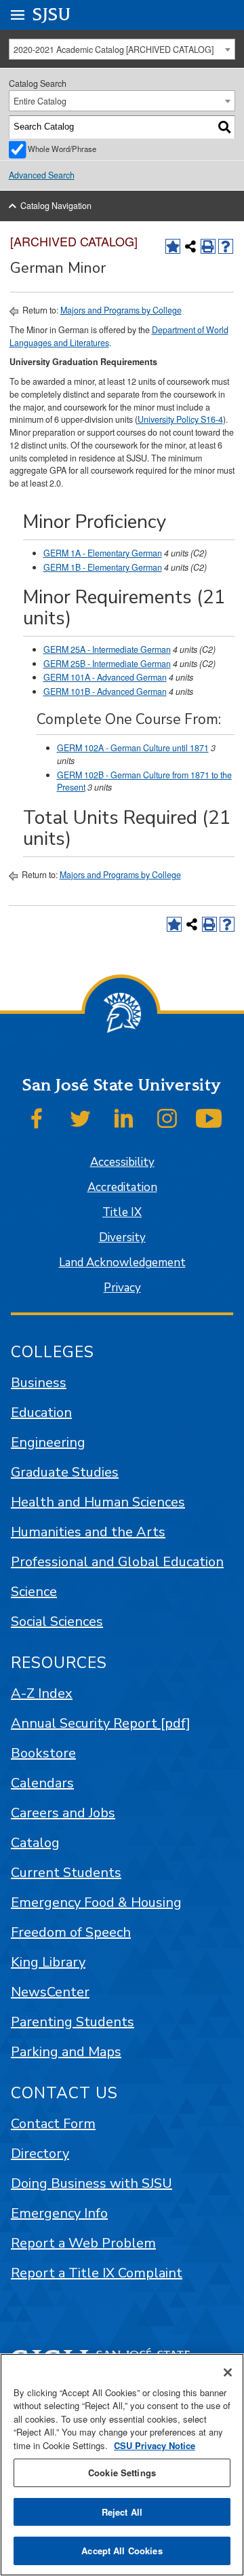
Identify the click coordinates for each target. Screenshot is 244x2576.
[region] (122, 2465)
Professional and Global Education (117, 1562)
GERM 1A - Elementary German (103, 553)
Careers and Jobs (63, 1813)
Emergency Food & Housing (96, 1902)
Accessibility (122, 1162)
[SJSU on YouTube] (209, 1118)
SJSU (52, 15)
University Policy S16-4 (180, 419)
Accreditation (122, 1187)
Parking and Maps (66, 2052)
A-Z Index (42, 1693)
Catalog (35, 1843)
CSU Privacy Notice (155, 2445)
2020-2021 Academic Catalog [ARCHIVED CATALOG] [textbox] (114, 50)
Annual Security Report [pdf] (101, 1723)
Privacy (122, 1288)
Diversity (122, 1237)
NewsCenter (50, 1992)
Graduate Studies (65, 1472)
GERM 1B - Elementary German (103, 567)
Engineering (48, 1442)
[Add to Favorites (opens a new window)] (173, 246)
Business (39, 1383)
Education (41, 1413)
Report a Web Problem (83, 2243)
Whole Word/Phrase (62, 149)
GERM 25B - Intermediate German (107, 664)
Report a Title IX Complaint (97, 2273)
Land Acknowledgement (122, 1263)
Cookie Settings (122, 2473)
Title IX (122, 1212)
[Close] (228, 2372)
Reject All (122, 2512)
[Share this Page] (190, 246)
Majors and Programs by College (121, 310)
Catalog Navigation (56, 206)
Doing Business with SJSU (91, 2183)
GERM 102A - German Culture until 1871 (133, 748)
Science (34, 1592)
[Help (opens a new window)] (226, 246)
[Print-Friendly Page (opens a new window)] (208, 246)
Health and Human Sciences (98, 1502)
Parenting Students (73, 2022)
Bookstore (43, 1753)
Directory (40, 2154)
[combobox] (122, 49)
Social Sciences (57, 1622)
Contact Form (53, 2124)
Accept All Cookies (122, 2551)
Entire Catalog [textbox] (40, 101)
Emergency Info (59, 2213)
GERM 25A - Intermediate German (107, 649)
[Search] (225, 127)
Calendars (42, 1783)
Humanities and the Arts (88, 1532)
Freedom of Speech (71, 1932)
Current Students (66, 1873)
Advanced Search (42, 175)
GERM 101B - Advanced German (105, 692)
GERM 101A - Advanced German (105, 677)
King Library (48, 1962)
